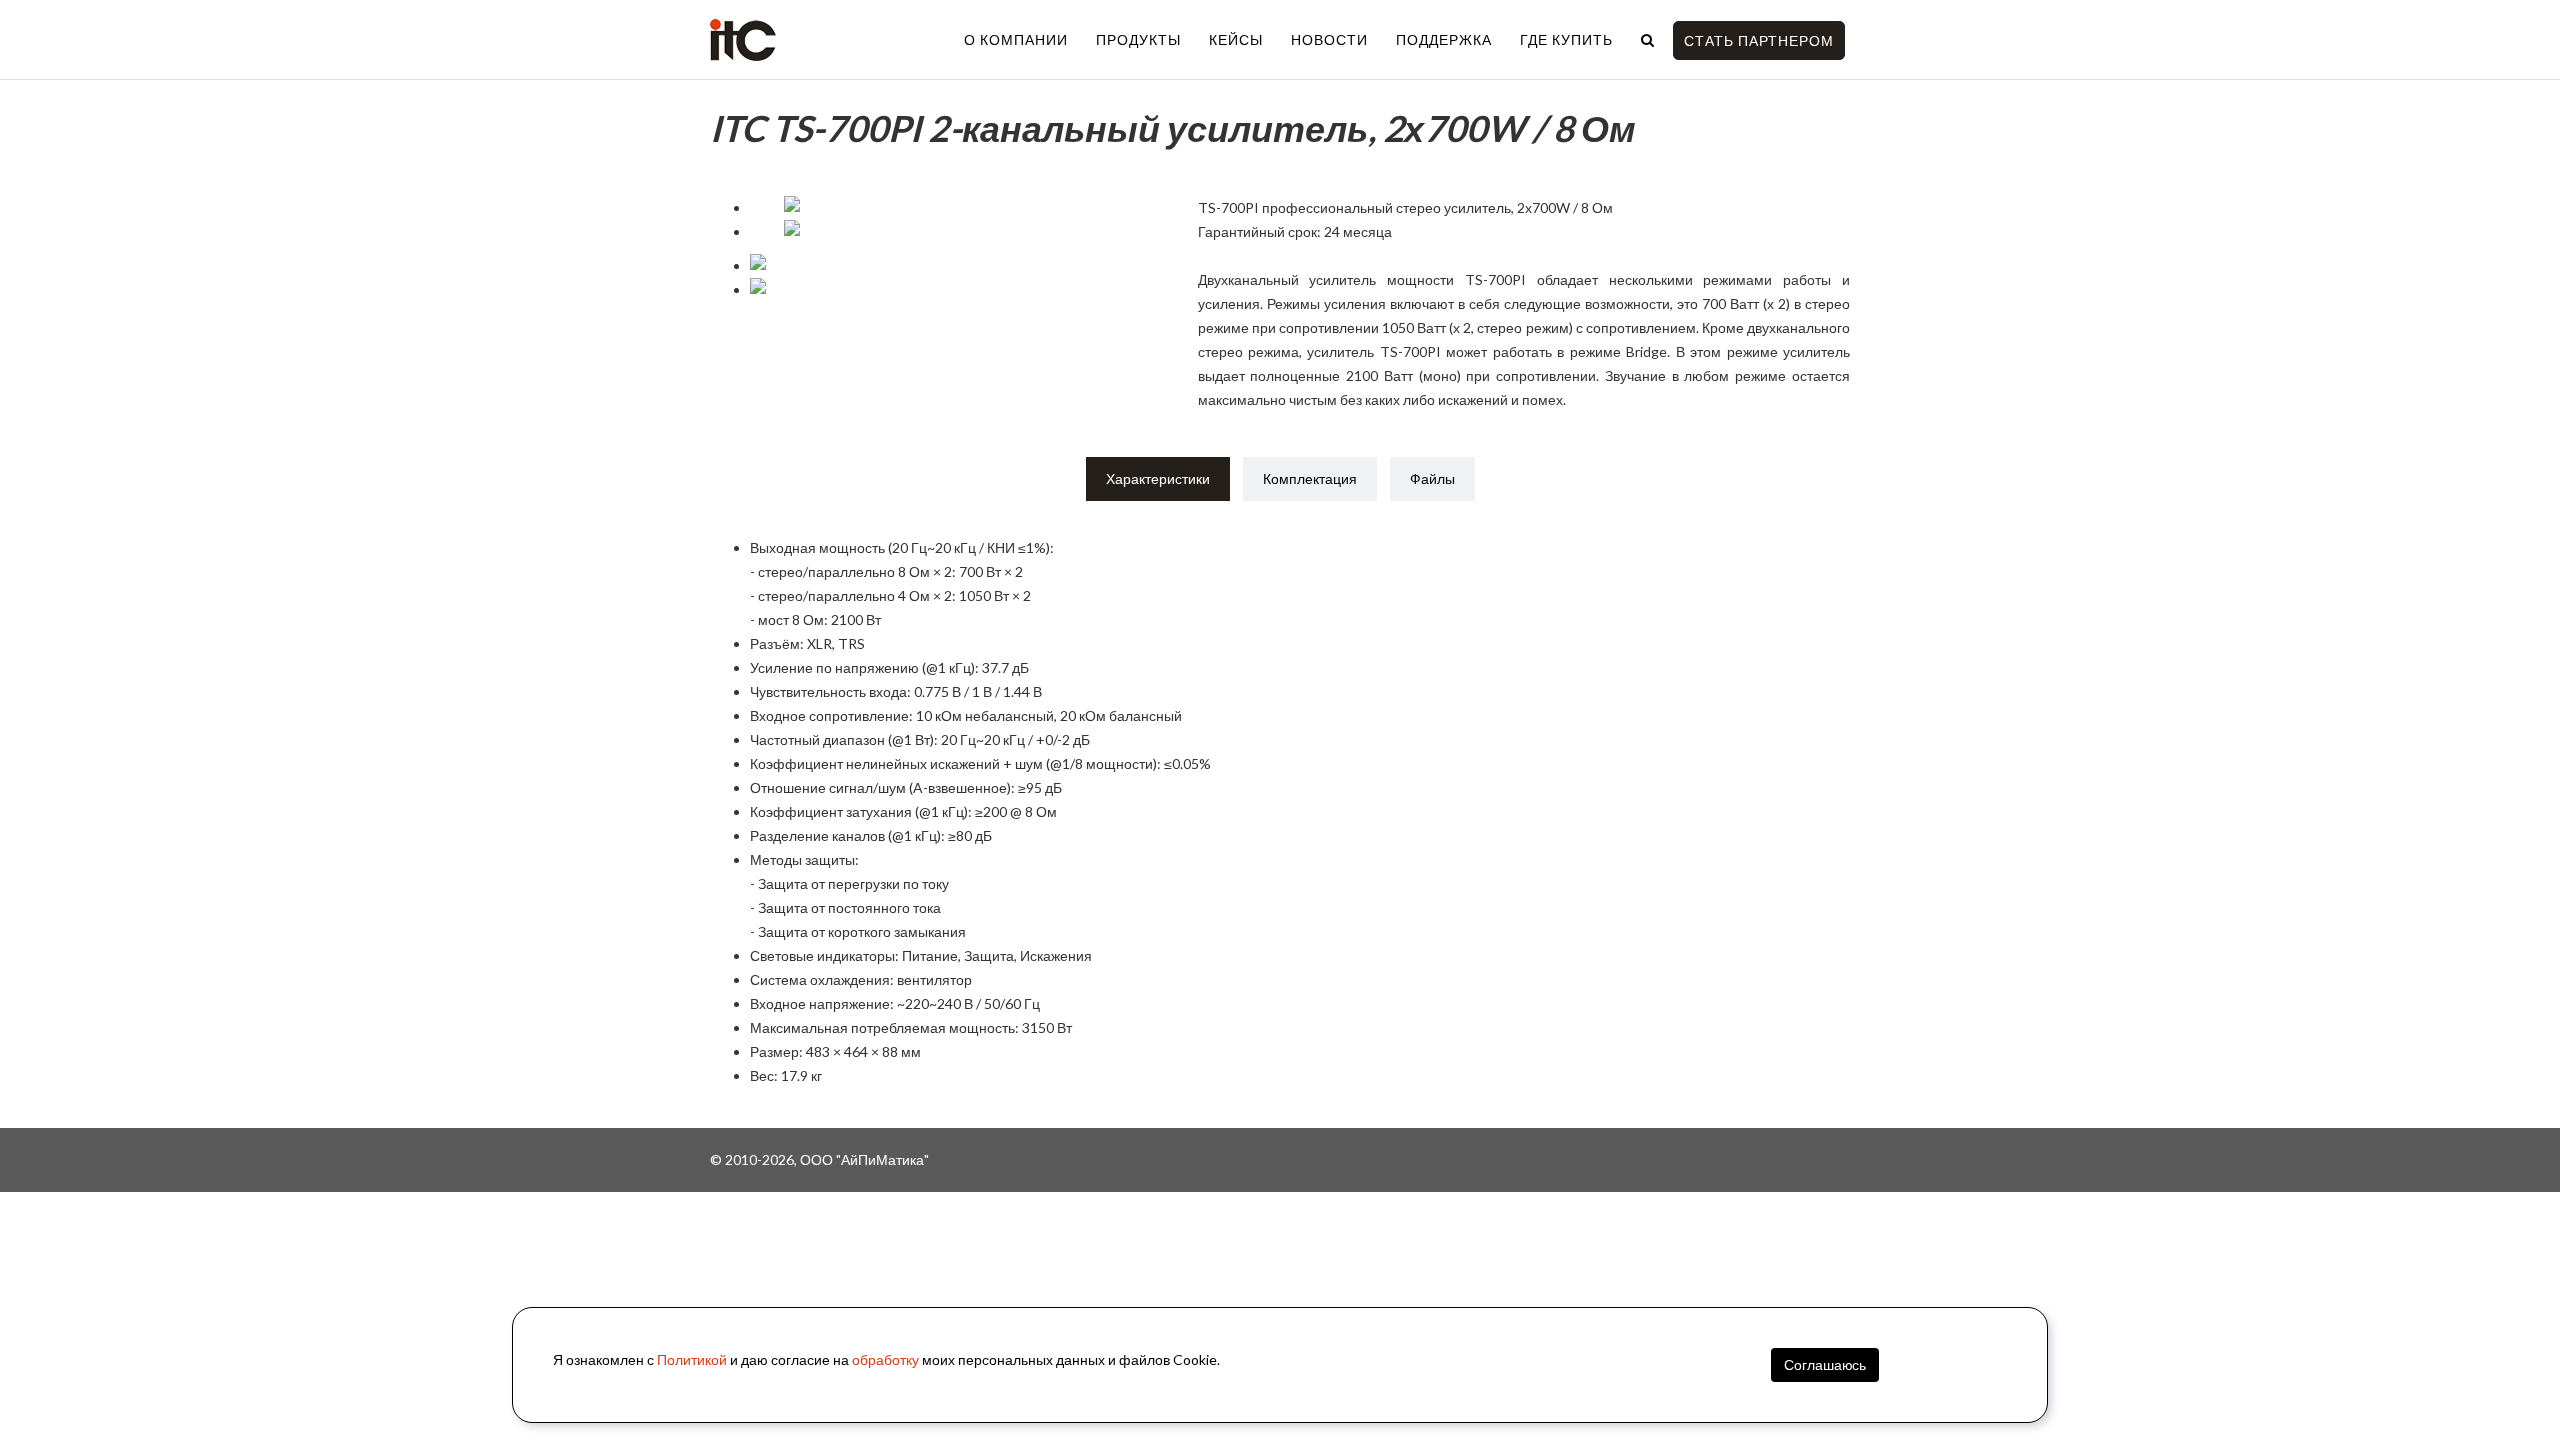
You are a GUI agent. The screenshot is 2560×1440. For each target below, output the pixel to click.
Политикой (692, 1359)
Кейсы (1236, 39)
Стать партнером (1759, 40)
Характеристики (1158, 478)
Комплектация (1310, 478)
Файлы (1432, 478)
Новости (1329, 39)
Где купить (1566, 39)
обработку (885, 1359)
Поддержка (1444, 39)
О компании (1016, 39)
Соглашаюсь (1825, 1364)
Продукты (1138, 39)
